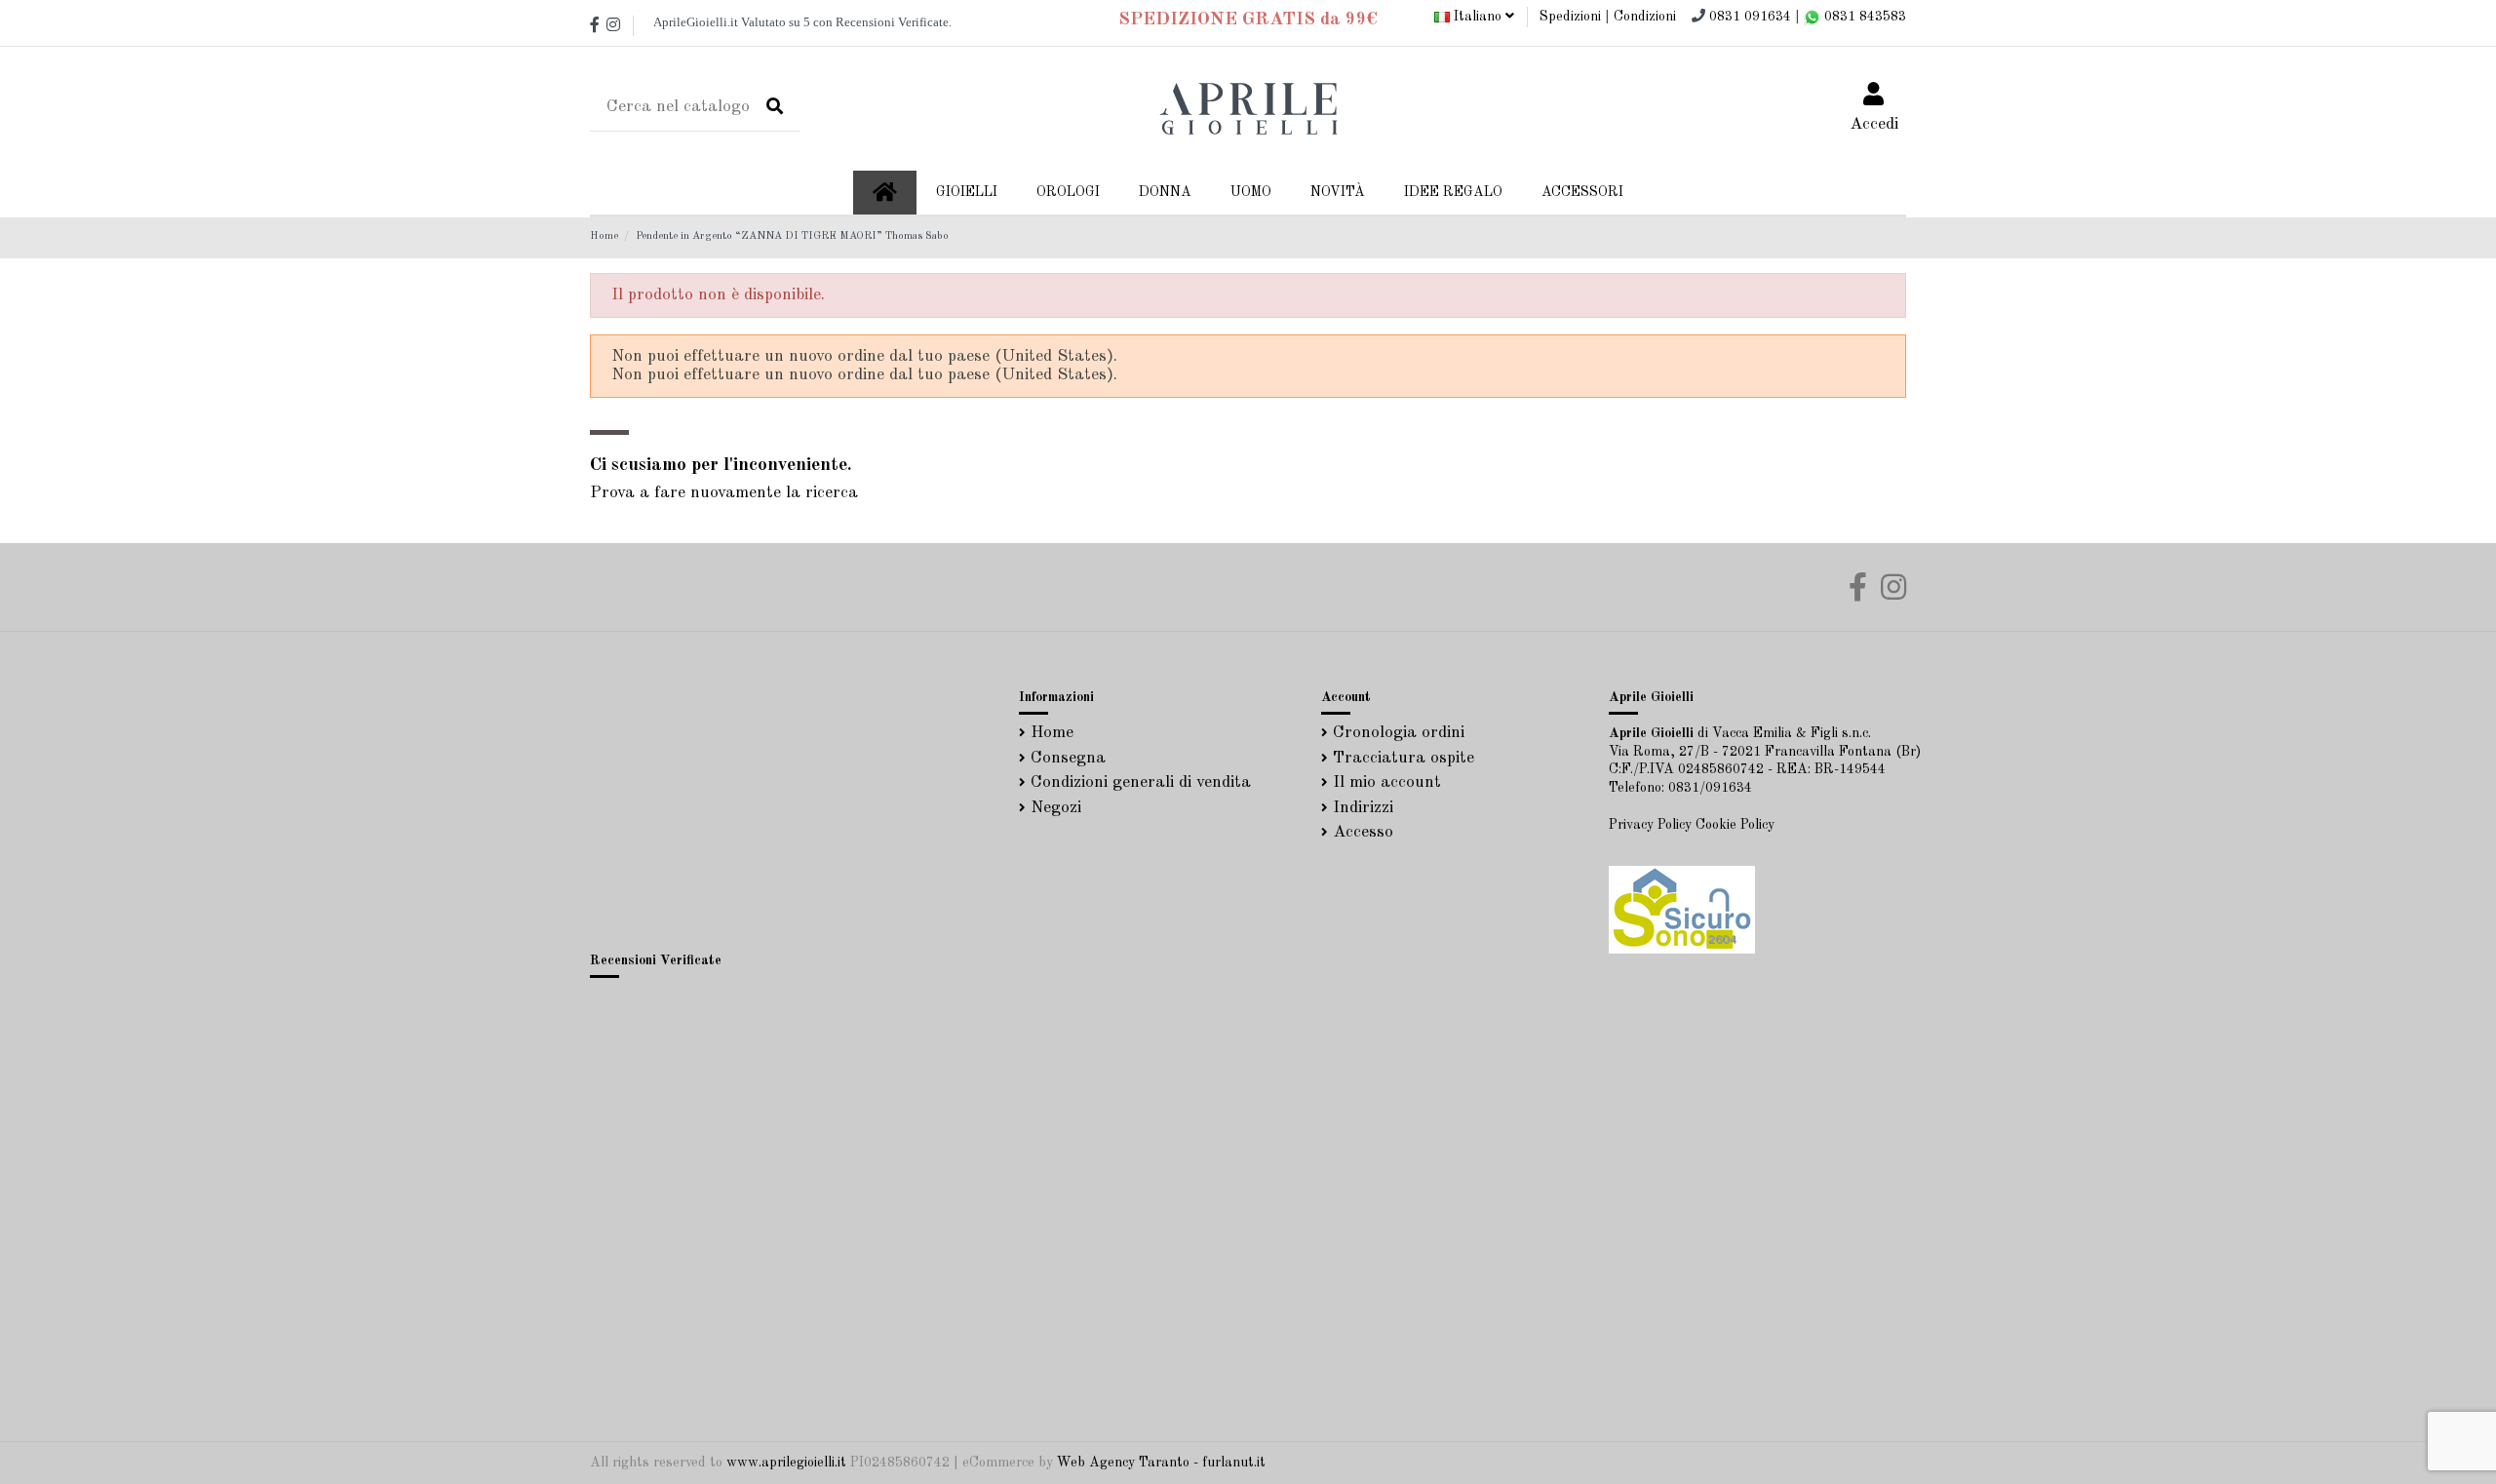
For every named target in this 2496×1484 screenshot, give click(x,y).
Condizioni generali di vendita (1141, 782)
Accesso (1363, 832)
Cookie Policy (1735, 825)
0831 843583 (1863, 17)
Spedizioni (1570, 17)
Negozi (1056, 808)
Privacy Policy (1650, 825)
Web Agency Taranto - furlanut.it (1161, 1463)
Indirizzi (1363, 808)
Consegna (1068, 758)
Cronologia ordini (1399, 733)
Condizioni (1645, 17)
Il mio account (1387, 782)
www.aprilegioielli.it (786, 1463)
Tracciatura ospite (1404, 758)
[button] (1165, 193)
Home (1052, 733)
